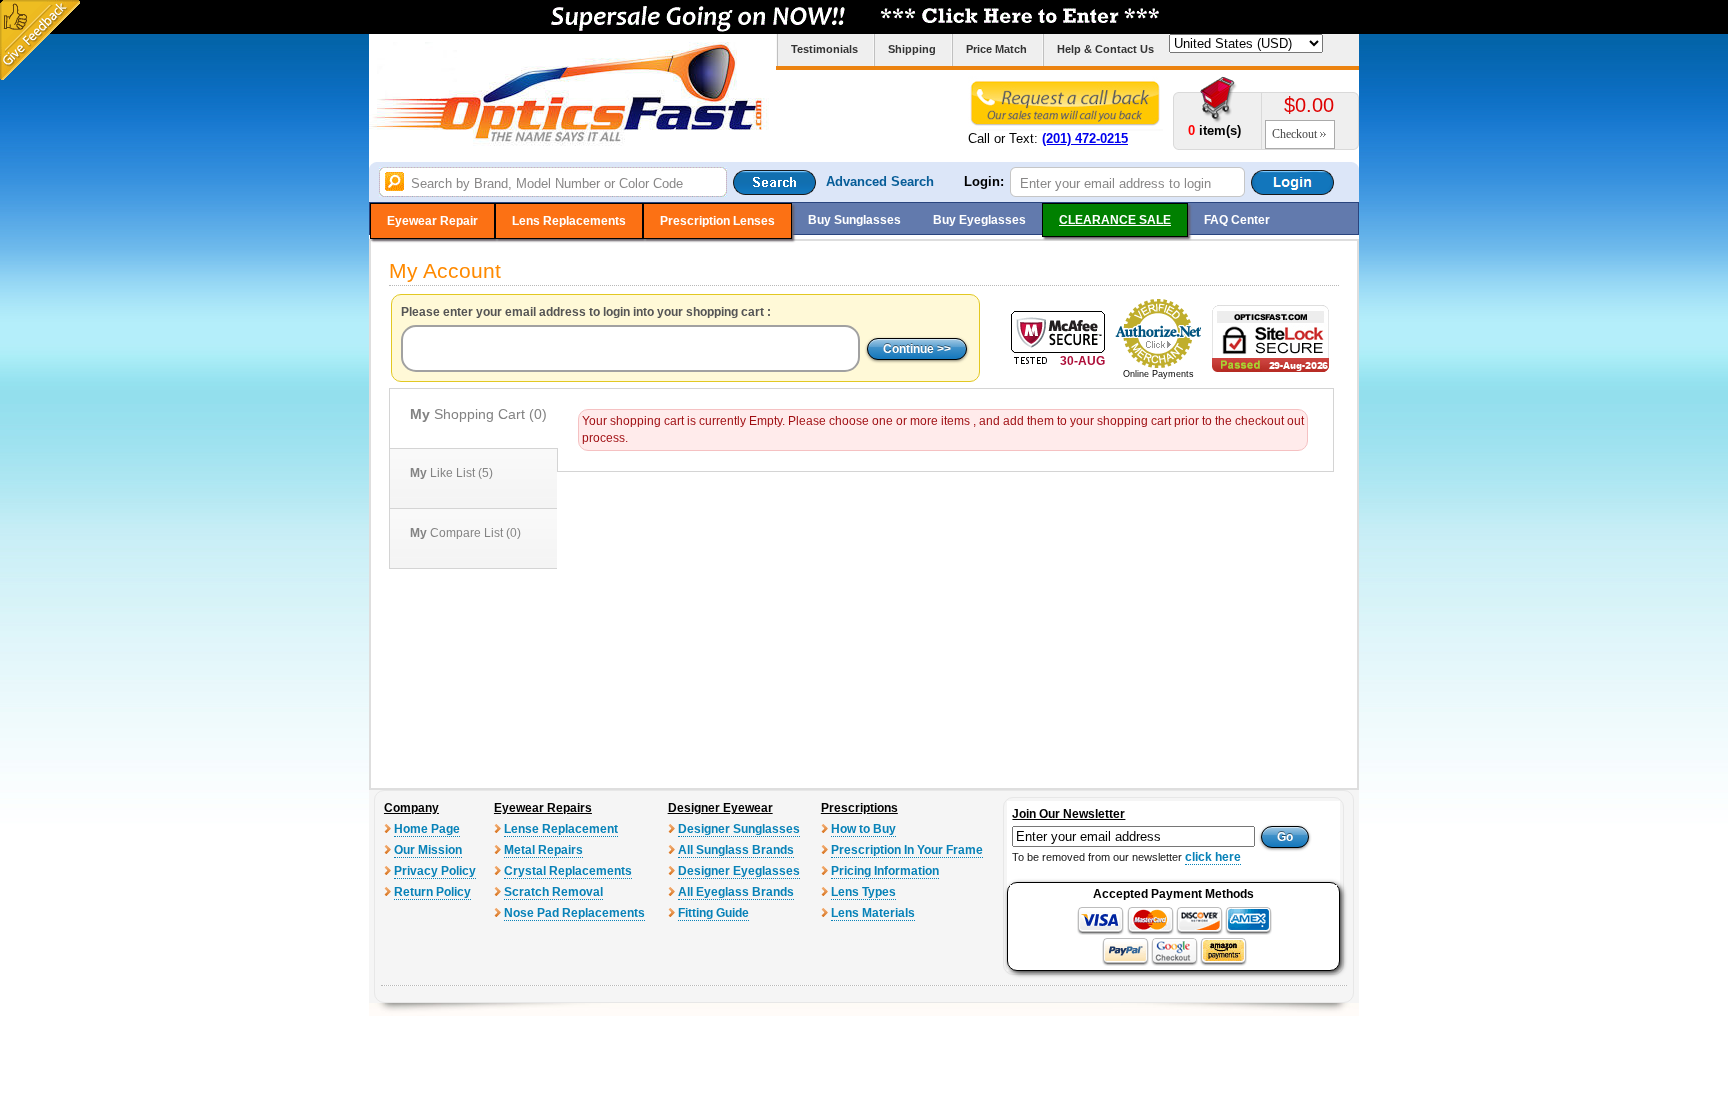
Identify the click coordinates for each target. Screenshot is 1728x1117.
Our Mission (428, 850)
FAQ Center (1237, 220)
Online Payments (1158, 374)
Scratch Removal (553, 892)
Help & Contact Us (1105, 49)
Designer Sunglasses (739, 829)
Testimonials (824, 49)
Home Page (427, 829)
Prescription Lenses (717, 221)
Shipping (912, 49)
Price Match (996, 49)
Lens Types (863, 892)
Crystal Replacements (568, 871)
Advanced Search (880, 181)
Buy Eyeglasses (979, 220)
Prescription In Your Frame (907, 850)
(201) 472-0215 (1085, 138)
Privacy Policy (435, 871)
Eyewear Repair (432, 221)
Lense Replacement (561, 829)
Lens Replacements (569, 221)
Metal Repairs (543, 850)
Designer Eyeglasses (739, 871)
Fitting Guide (713, 913)
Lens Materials (873, 913)
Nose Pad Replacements (574, 913)
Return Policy (432, 892)
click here (1213, 857)
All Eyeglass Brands (736, 892)
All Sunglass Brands (736, 850)
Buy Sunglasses (854, 220)
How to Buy (863, 829)
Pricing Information (885, 871)
